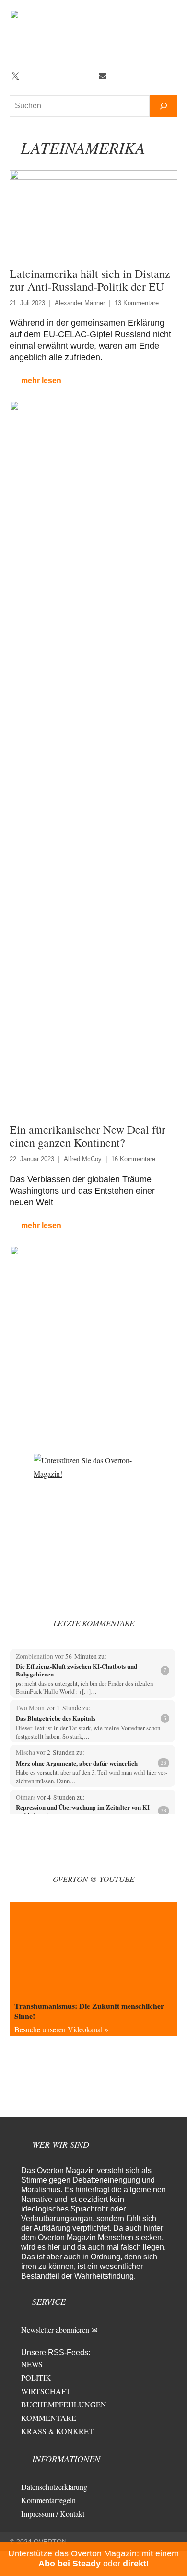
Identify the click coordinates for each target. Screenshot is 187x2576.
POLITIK (36, 2377)
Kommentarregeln (48, 2500)
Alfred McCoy (83, 1159)
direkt (134, 2564)
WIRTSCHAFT (46, 2391)
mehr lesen (41, 381)
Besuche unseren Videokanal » (61, 2029)
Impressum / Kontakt (53, 2513)
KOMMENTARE (49, 2418)
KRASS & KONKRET (57, 2431)
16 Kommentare (133, 1159)
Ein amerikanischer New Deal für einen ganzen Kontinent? (88, 1136)
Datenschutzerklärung (54, 2487)
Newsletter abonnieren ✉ (59, 2330)
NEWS (32, 2364)
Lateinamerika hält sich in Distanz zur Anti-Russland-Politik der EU (90, 280)
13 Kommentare (137, 303)
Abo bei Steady (70, 2564)
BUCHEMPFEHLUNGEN (64, 2404)
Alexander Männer (80, 303)
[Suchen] (164, 106)
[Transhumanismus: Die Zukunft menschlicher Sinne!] (93, 1949)
